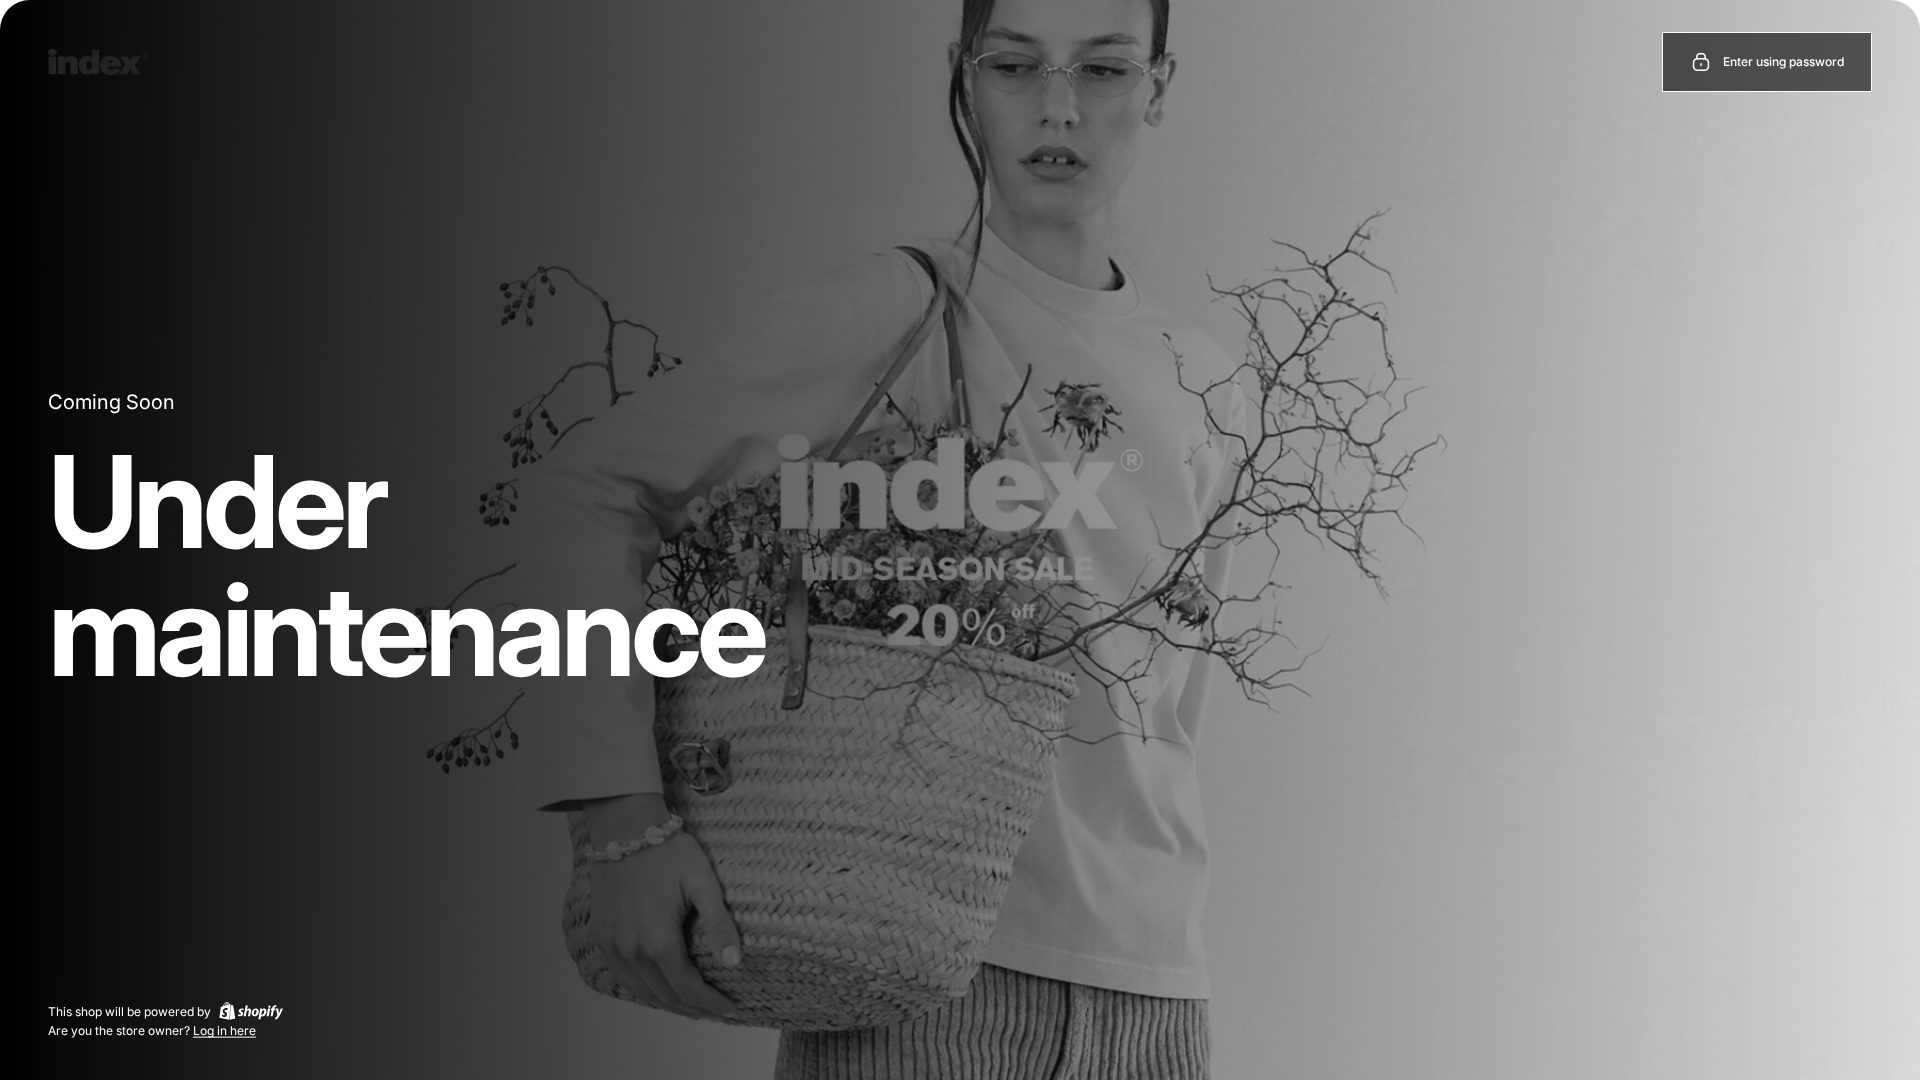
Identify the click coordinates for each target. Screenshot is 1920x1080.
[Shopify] (251, 1011)
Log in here (224, 1030)
